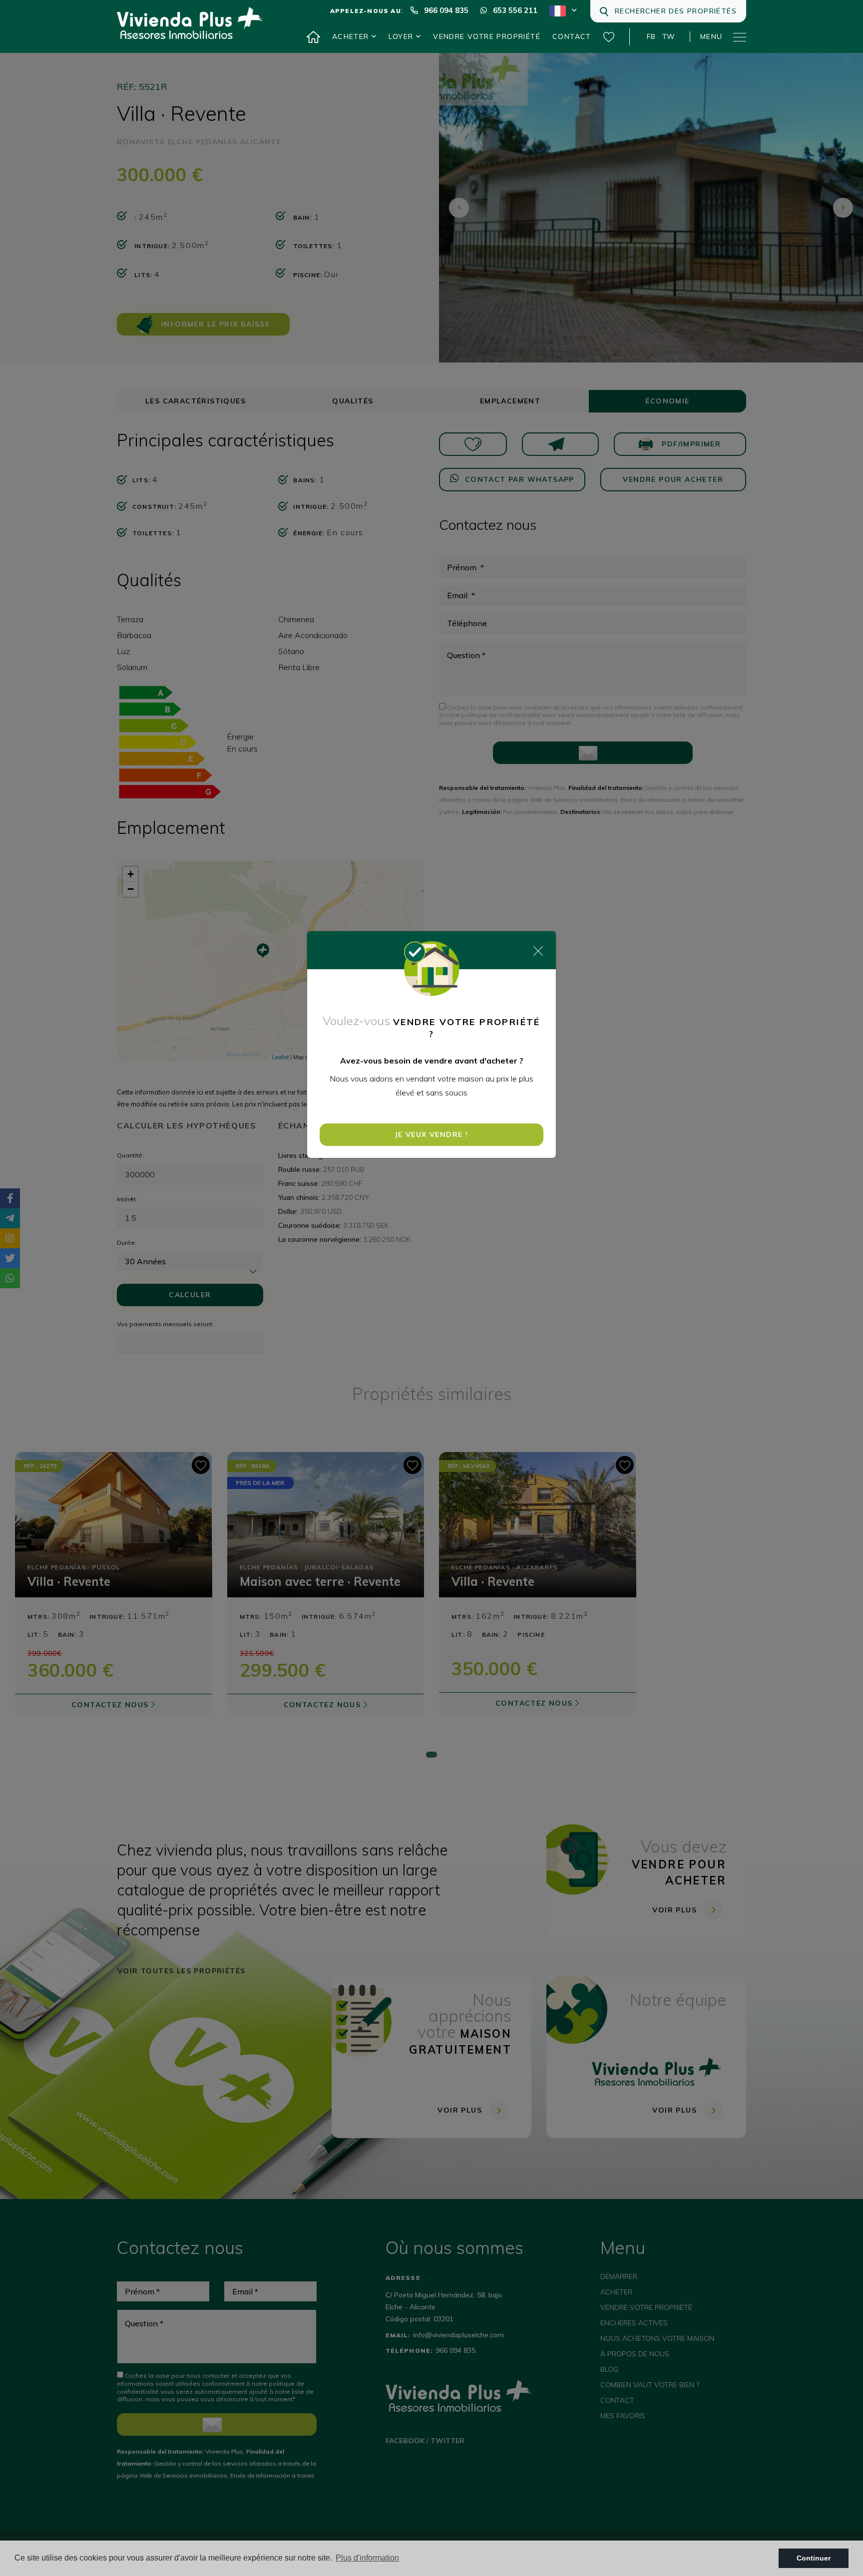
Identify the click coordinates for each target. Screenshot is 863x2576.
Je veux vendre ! (431, 1134)
